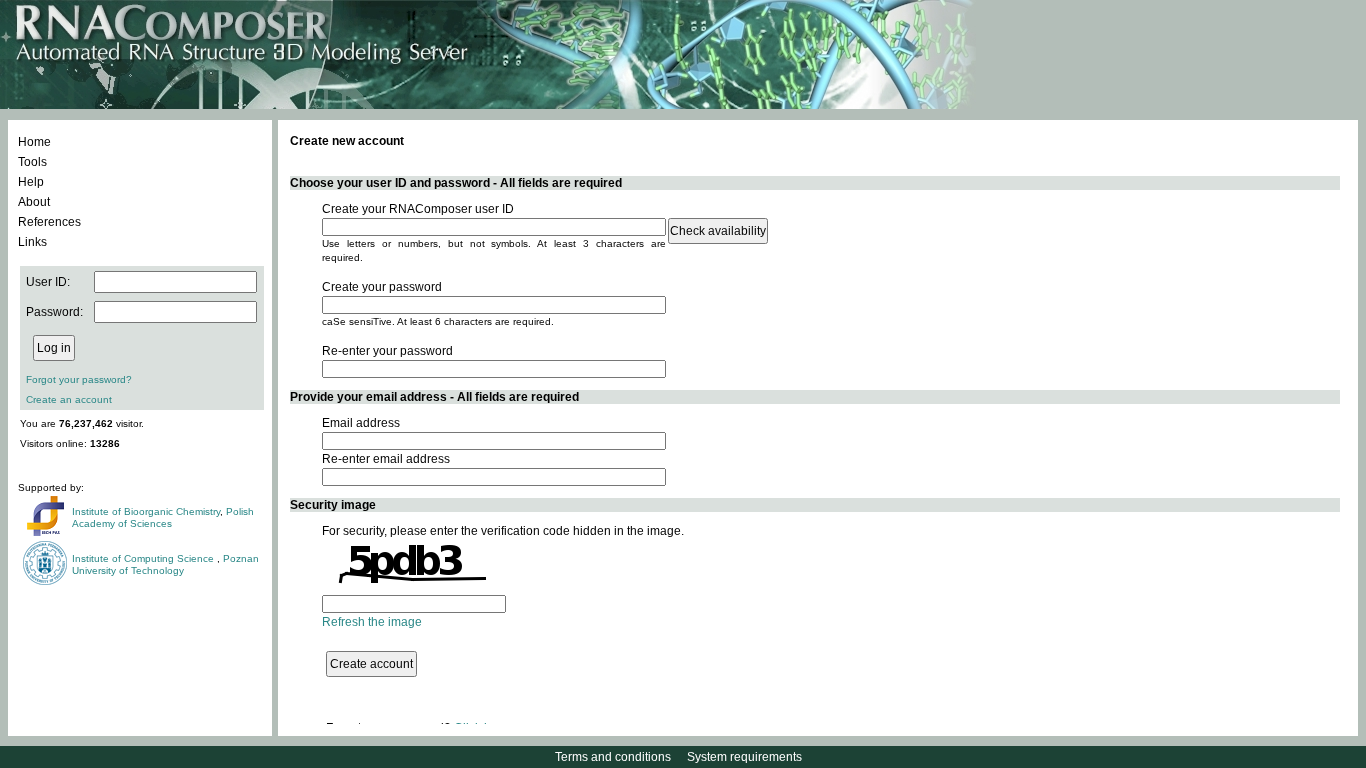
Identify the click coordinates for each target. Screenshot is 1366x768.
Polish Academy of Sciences (163, 517)
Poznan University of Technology (165, 564)
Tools (32, 162)
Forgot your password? (79, 379)
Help (31, 182)
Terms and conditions (613, 757)
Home (34, 142)
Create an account (69, 399)
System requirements (744, 757)
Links (32, 242)
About (34, 202)
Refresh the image (372, 622)
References (49, 222)
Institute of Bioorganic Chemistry (146, 511)
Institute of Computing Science (144, 558)
